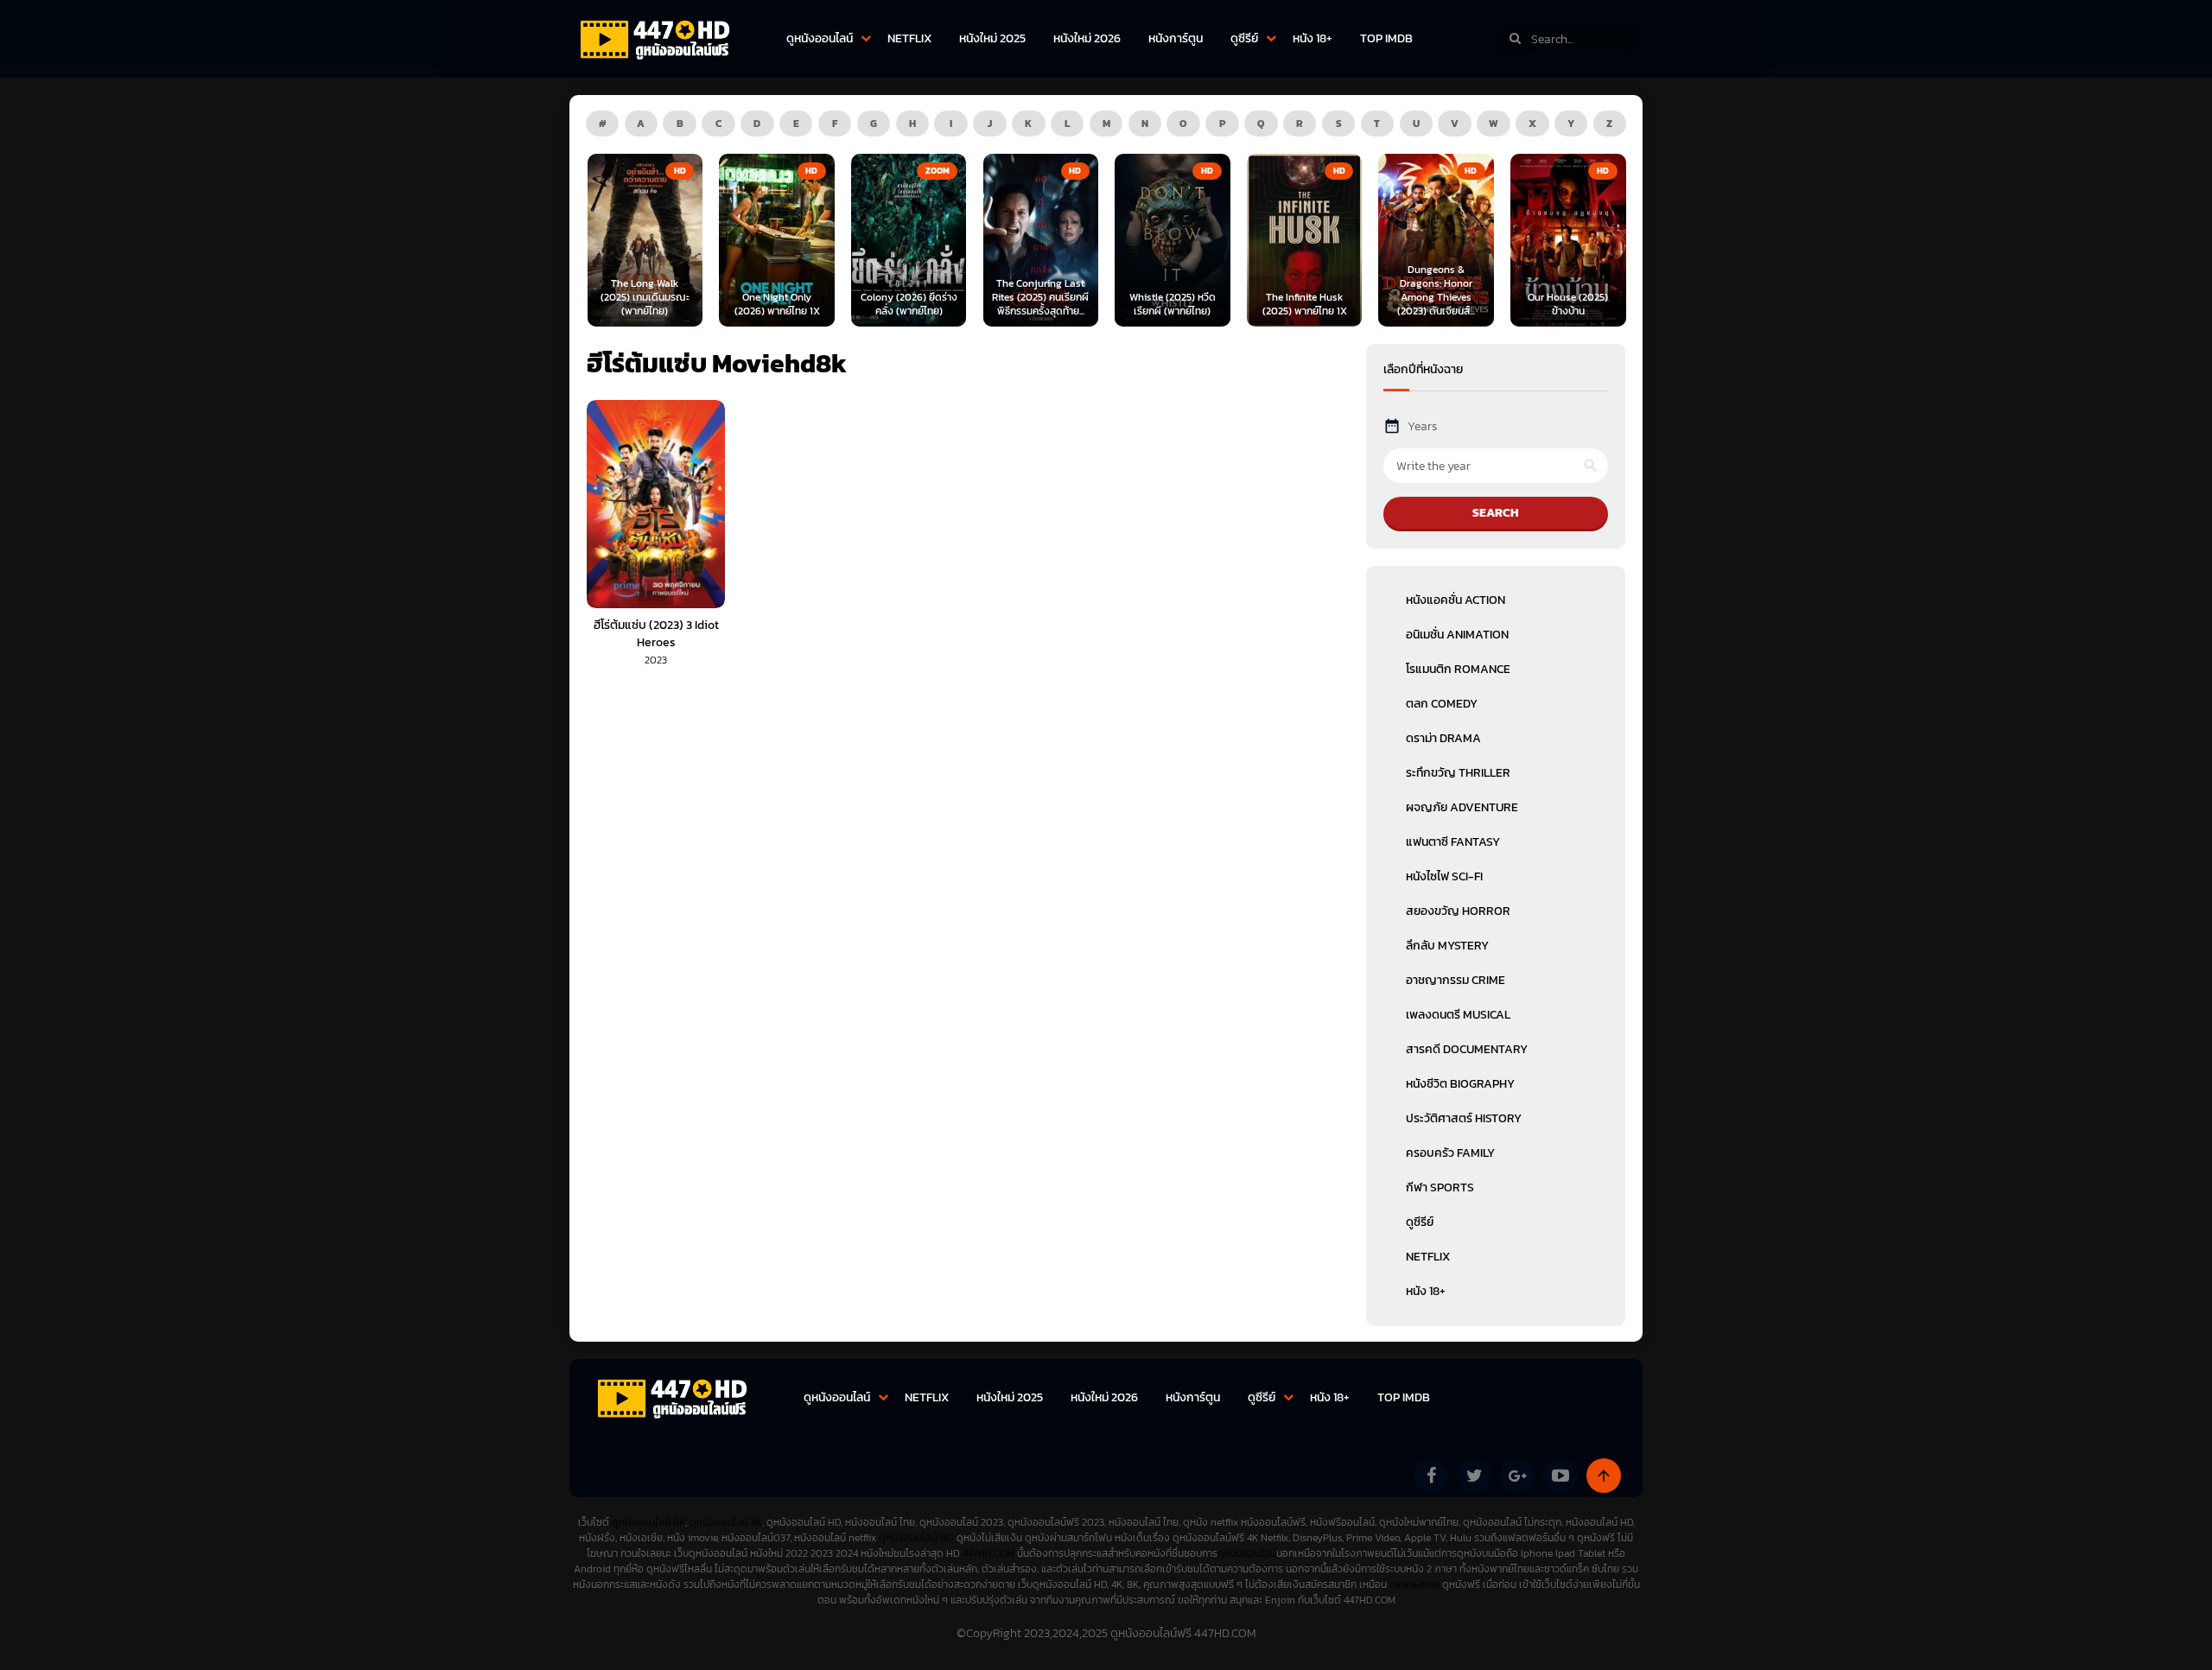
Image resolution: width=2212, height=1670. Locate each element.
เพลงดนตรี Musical (1458, 1015)
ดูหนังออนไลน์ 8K (648, 1522)
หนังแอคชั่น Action (1456, 600)
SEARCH (1496, 513)
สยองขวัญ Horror (1458, 911)
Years (1422, 426)
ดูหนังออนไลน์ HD (916, 1538)
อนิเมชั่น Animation (1457, 635)
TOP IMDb (1386, 38)
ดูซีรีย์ (1244, 38)
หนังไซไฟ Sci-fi (1444, 876)
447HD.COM (988, 1553)
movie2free (1416, 1584)
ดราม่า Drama (1443, 738)
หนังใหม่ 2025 (992, 38)
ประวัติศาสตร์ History (1464, 1118)
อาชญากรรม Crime (1456, 980)
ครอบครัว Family (1450, 1153)
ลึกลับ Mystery (1447, 946)
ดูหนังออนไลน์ (820, 38)
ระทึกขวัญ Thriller (1458, 773)
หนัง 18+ (1313, 38)
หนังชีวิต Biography (1460, 1084)
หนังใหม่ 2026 (1087, 38)
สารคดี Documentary (1467, 1049)
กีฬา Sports (1440, 1187)
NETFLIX (909, 38)
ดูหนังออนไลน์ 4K (726, 1522)
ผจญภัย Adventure (1462, 807)
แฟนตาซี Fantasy (1453, 842)
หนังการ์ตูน (1176, 38)
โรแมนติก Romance (1458, 669)
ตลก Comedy (1442, 704)
